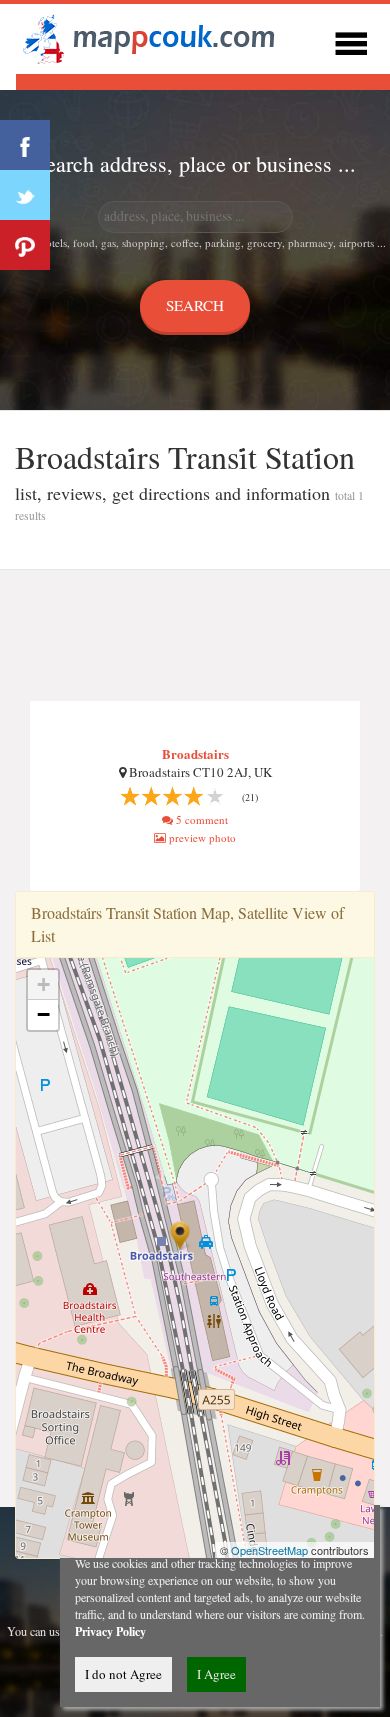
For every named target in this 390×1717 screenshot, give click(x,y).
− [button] (43, 1014)
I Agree (216, 1674)
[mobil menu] (351, 40)
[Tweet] (25, 195)
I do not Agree (123, 1674)
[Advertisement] (195, 636)
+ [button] (43, 984)
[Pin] (25, 245)
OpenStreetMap (269, 1550)
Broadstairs (195, 753)
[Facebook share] (25, 145)
